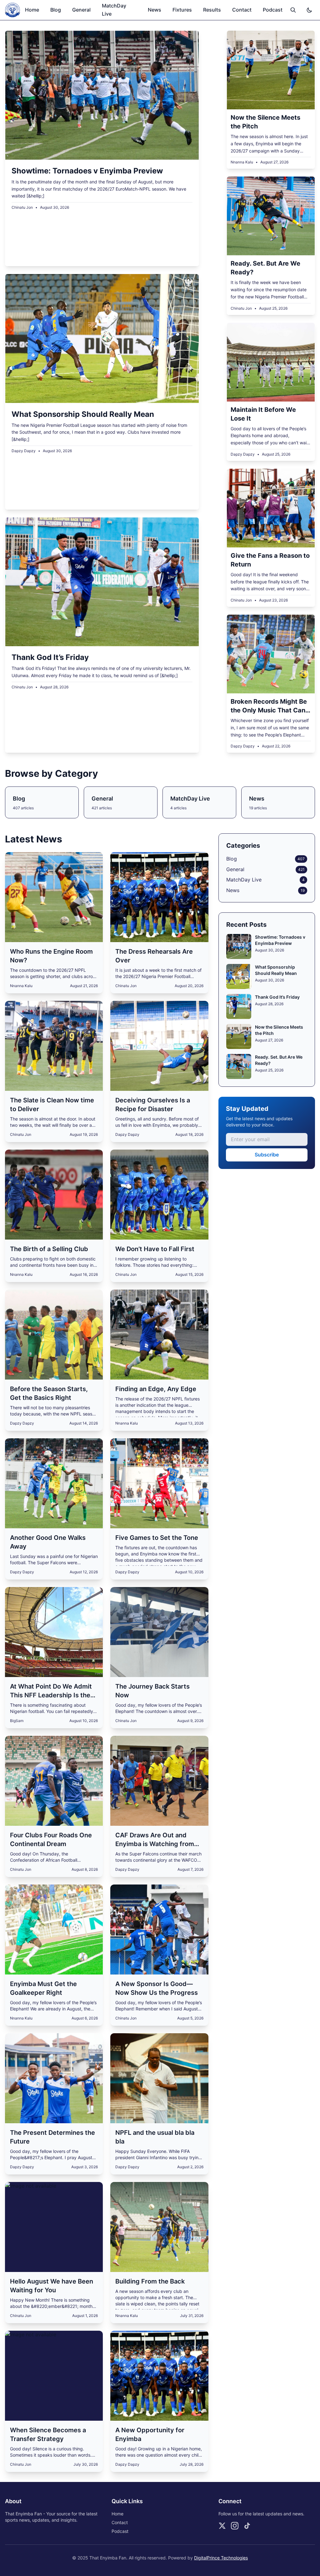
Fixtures (182, 10)
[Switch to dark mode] (309, 10)
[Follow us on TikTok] (247, 2526)
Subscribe (267, 1155)
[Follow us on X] (222, 2526)
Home (32, 10)
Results (212, 10)
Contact (242, 10)
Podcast (273, 10)
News (155, 10)
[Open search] (293, 10)
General (81, 10)
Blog (56, 10)
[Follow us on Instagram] (235, 2526)
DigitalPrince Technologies (221, 2558)
